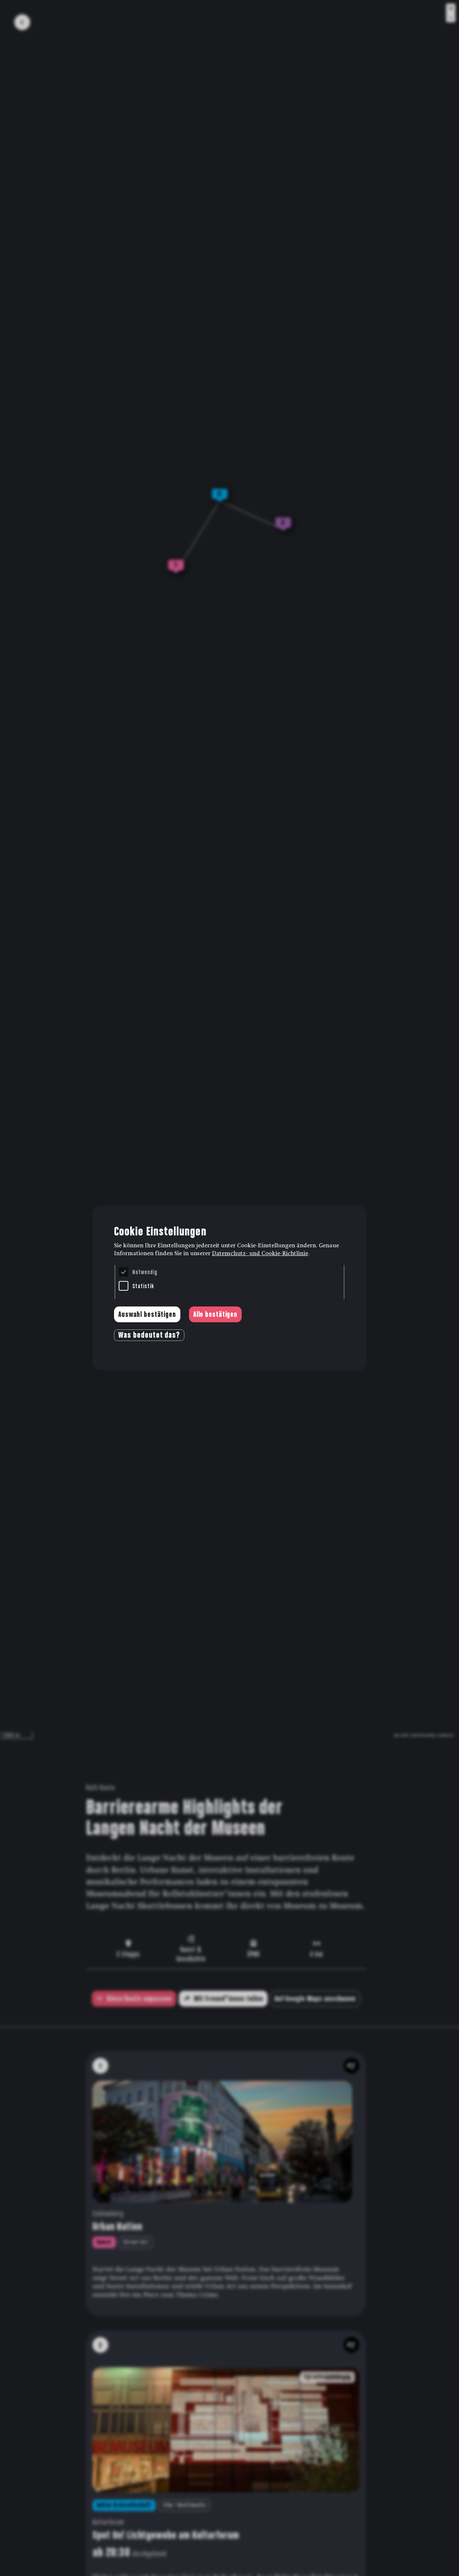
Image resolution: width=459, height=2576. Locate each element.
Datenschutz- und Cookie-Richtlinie (260, 1253)
